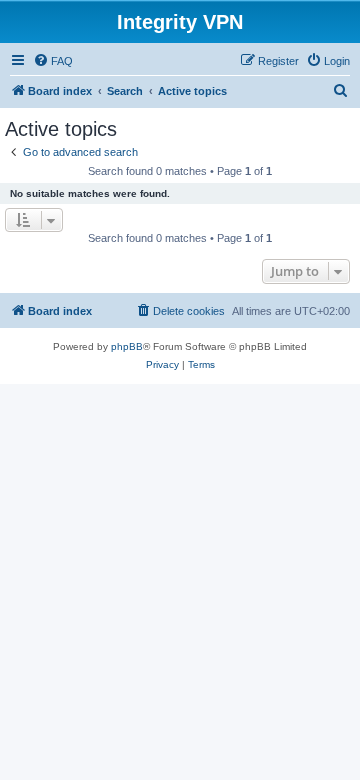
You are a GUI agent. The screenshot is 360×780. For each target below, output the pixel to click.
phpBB (127, 346)
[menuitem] (53, 61)
